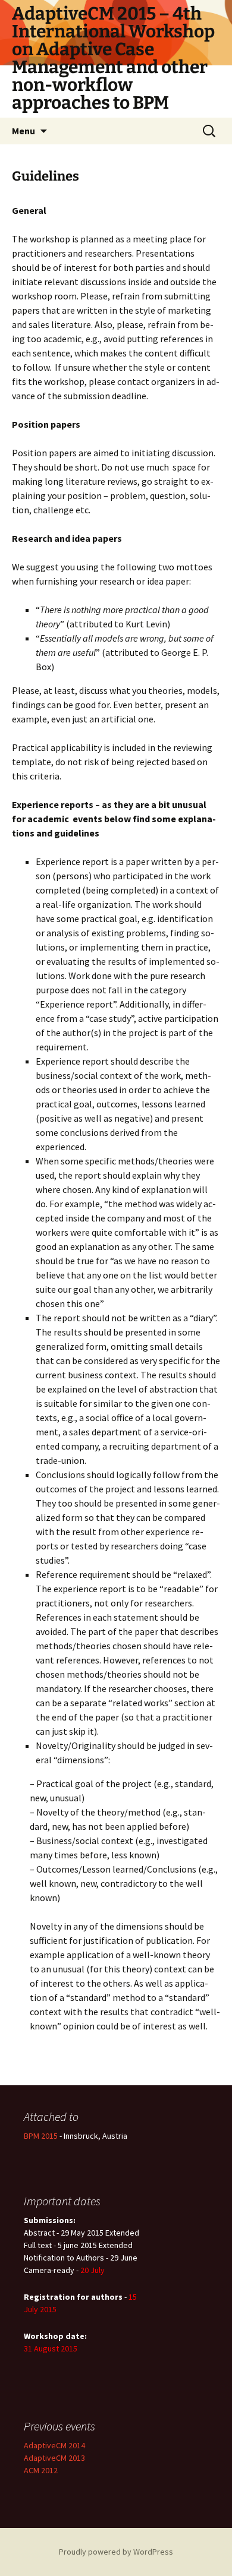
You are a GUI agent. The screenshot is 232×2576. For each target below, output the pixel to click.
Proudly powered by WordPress (116, 2552)
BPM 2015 (42, 2136)
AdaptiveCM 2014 (54, 2445)
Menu (23, 131)
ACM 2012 (41, 2470)
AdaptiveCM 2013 (54, 2458)
